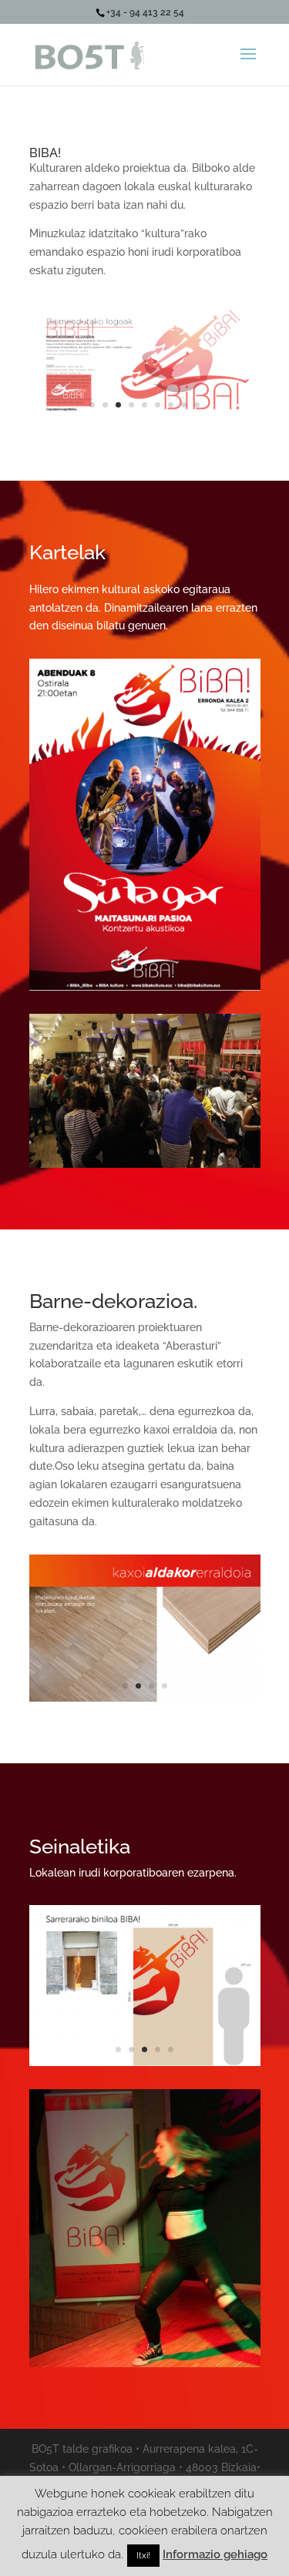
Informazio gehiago (215, 2554)
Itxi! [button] (143, 2556)
